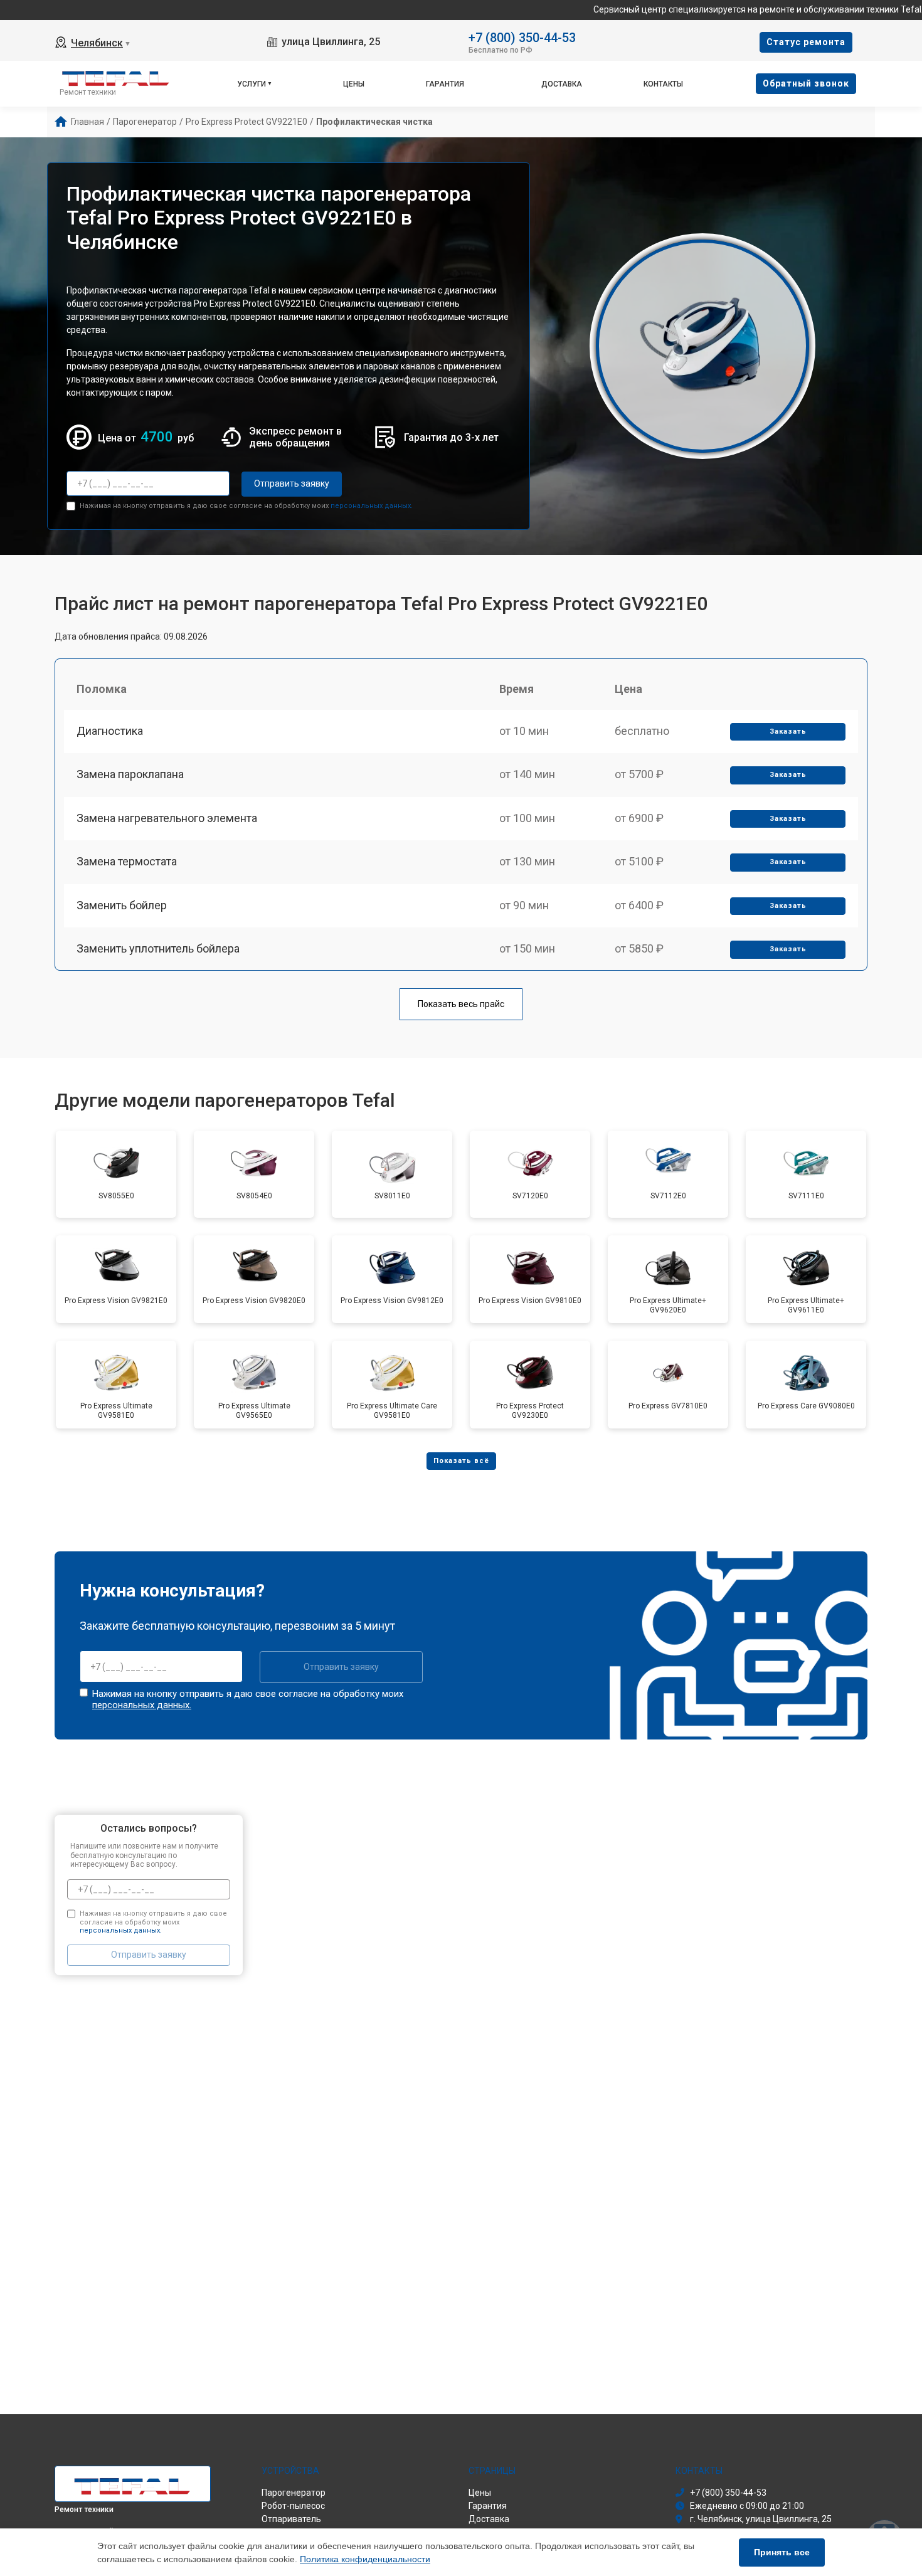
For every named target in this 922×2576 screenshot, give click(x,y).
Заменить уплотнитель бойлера (158, 948)
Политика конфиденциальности (365, 2559)
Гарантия (445, 84)
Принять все (782, 2552)
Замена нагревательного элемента (167, 818)
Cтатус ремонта (806, 42)
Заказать (788, 731)
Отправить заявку (292, 483)
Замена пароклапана (130, 774)
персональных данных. (372, 506)
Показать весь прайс (461, 1004)
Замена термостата (127, 861)
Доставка (562, 84)
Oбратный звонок (806, 83)
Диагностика (110, 731)
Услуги (252, 84)
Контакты (663, 84)
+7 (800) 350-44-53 (522, 37)
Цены (354, 84)
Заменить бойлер (122, 905)
